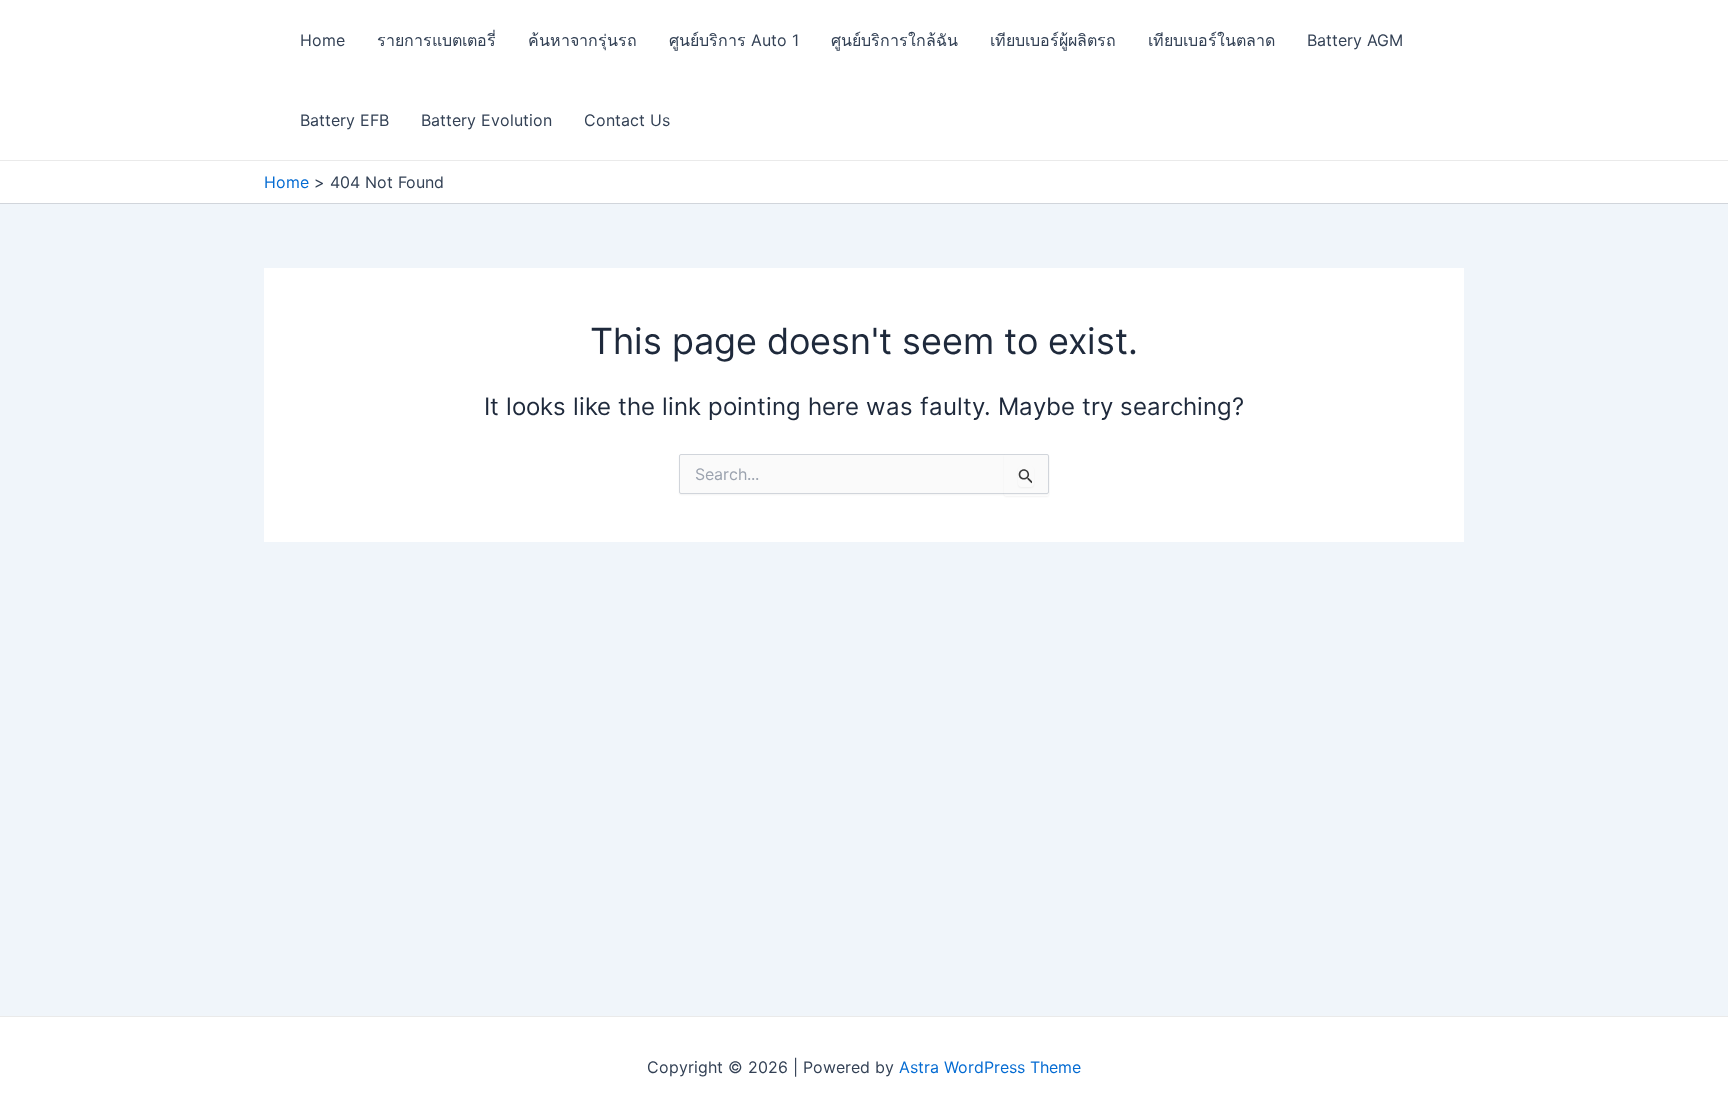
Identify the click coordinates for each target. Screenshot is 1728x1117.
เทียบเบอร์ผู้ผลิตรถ (1053, 40)
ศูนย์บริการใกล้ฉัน (894, 40)
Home (322, 40)
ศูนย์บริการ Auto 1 (734, 40)
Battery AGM (1355, 40)
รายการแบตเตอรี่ (436, 40)
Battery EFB (344, 120)
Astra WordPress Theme (990, 1067)
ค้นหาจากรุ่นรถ (582, 40)
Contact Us (627, 120)
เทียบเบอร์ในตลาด (1211, 40)
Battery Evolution (486, 120)
